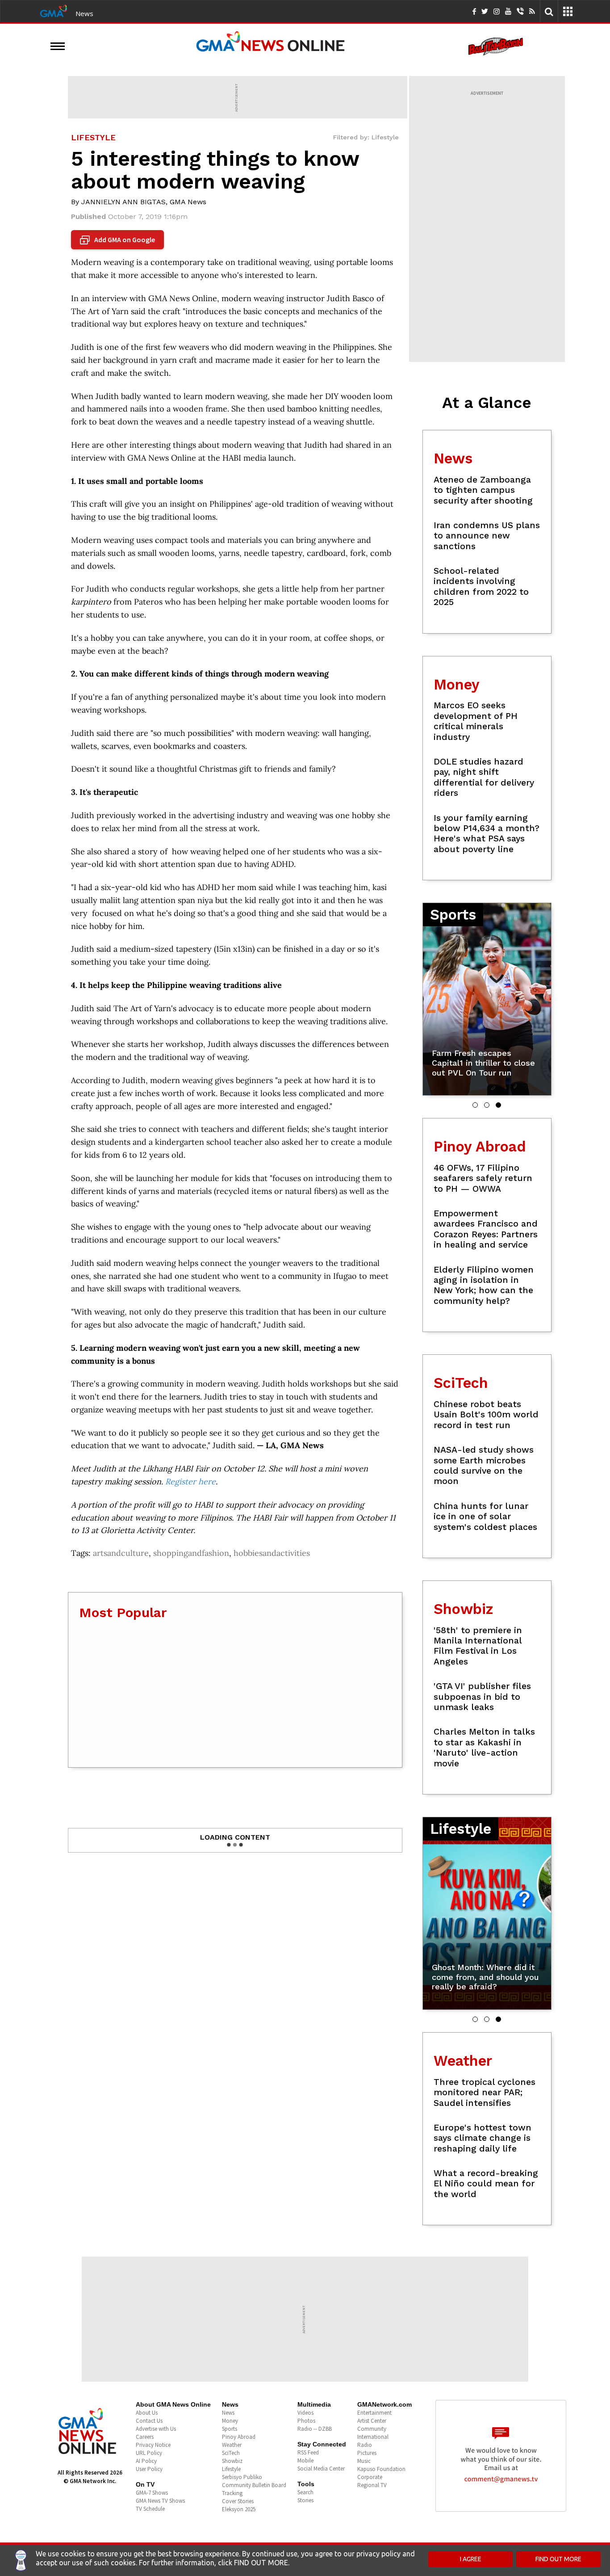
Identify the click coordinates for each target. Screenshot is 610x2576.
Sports (230, 2429)
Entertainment (374, 2413)
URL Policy (149, 2453)
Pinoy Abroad (239, 2437)
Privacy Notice (153, 2445)
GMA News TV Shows (160, 2501)
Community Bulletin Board (254, 2485)
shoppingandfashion (191, 1553)
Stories (305, 2500)
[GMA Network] (54, 10)
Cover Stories (238, 2501)
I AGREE (471, 2559)
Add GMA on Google (119, 240)
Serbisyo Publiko (242, 2477)
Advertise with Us (156, 2429)
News (84, 13)
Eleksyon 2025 (239, 2509)
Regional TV (372, 2485)
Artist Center (372, 2421)
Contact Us (149, 2421)
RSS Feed (308, 2452)
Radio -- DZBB (315, 2429)
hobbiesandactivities (272, 1553)
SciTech (231, 2453)
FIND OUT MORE (558, 2559)
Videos (305, 2413)
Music (364, 2461)
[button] (475, 1105)
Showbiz (232, 2461)
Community (372, 2429)
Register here (190, 1481)
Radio (365, 2445)
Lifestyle (231, 2469)
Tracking (232, 2493)
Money (230, 2421)
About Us (147, 2413)
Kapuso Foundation (381, 2469)
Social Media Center (321, 2469)
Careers (145, 2437)
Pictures (367, 2453)
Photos (306, 2421)
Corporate (370, 2477)
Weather (232, 2445)
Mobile (305, 2460)
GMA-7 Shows (152, 2493)
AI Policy (146, 2461)
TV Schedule (150, 2509)
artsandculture (121, 1553)
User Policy (149, 2469)
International (373, 2437)
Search (305, 2492)
